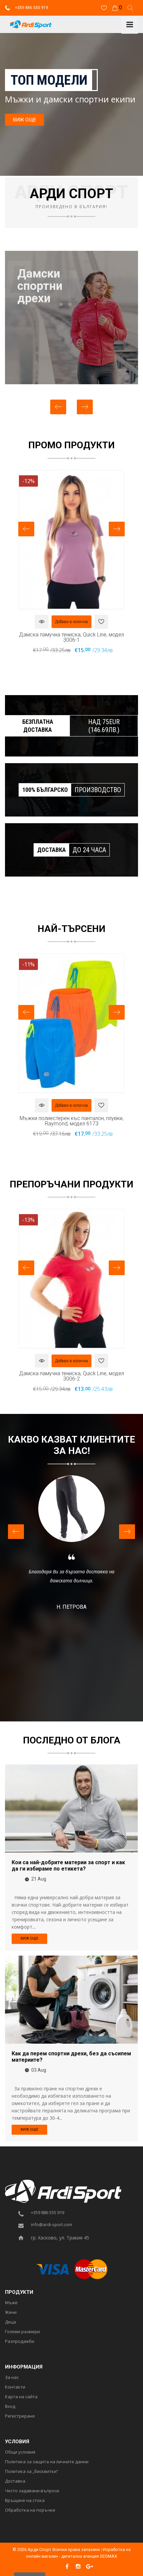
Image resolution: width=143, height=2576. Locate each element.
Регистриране (20, 2416)
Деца (10, 2322)
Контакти (15, 2387)
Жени (11, 2312)
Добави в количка (71, 622)
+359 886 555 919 (31, 8)
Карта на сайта (21, 2397)
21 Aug (39, 1879)
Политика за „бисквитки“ (32, 2472)
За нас (12, 2378)
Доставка (15, 2481)
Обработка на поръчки (30, 2510)
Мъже (11, 2303)
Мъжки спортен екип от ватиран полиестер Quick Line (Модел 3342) (71, 1376)
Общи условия (20, 2452)
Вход (10, 2407)
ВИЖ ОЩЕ (25, 120)
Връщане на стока (25, 2501)
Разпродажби (20, 2342)
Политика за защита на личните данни (47, 2462)
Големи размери (22, 2332)
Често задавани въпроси (32, 2491)
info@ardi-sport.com (52, 2225)
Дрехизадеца (35, 286)
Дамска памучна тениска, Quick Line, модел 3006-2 (71, 637)
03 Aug (39, 2070)
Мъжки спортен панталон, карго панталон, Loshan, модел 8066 (71, 1121)
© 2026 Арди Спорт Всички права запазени (56, 2549)
